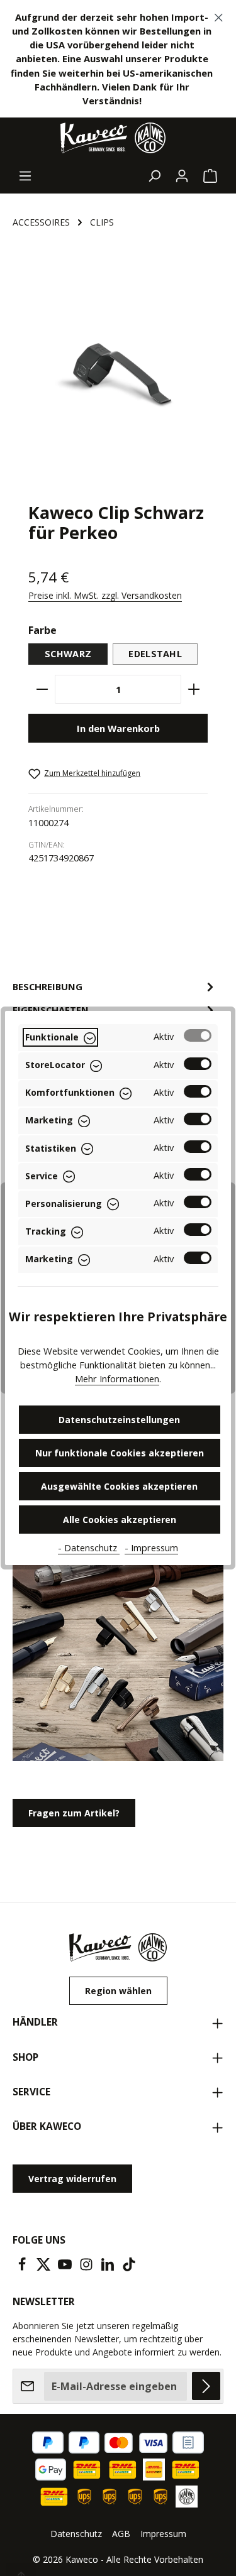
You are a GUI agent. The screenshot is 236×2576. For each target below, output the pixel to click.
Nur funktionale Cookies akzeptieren (120, 1453)
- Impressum (151, 1547)
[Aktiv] (198, 1035)
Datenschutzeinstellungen (119, 1420)
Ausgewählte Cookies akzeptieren (119, 1486)
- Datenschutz (89, 1547)
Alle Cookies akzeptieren (120, 1520)
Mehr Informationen (117, 1378)
